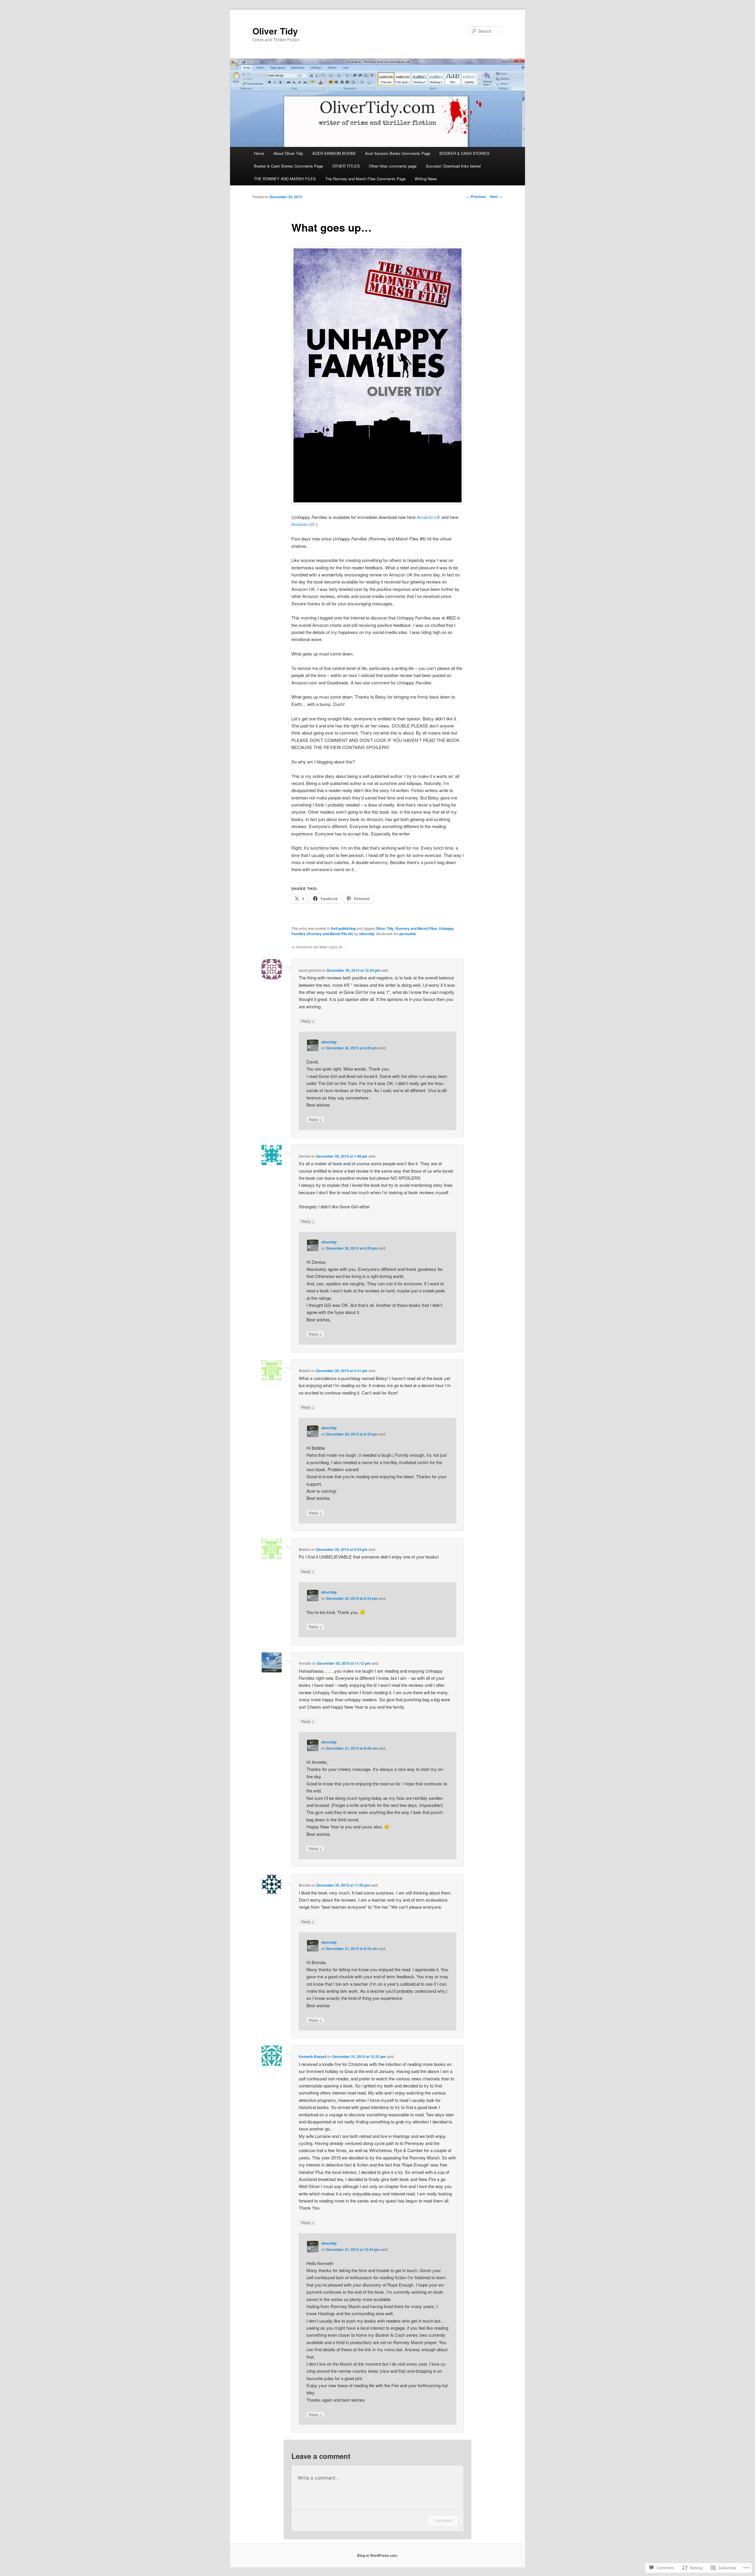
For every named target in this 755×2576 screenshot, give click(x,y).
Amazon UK (429, 517)
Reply (308, 1021)
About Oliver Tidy (288, 153)
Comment (443, 2520)
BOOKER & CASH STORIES (465, 153)
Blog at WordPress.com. (377, 2555)
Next (496, 196)
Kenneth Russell (313, 2056)
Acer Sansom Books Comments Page (398, 153)
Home (259, 153)
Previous (476, 196)
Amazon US (303, 524)
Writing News (426, 179)
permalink (408, 934)
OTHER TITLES (346, 166)
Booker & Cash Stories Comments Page (288, 166)
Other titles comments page (393, 166)
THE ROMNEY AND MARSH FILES (285, 179)
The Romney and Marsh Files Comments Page (365, 179)
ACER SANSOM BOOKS (334, 153)
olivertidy (367, 934)
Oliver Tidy (275, 31)
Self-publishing (343, 928)
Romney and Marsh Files (416, 928)
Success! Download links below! (453, 166)
